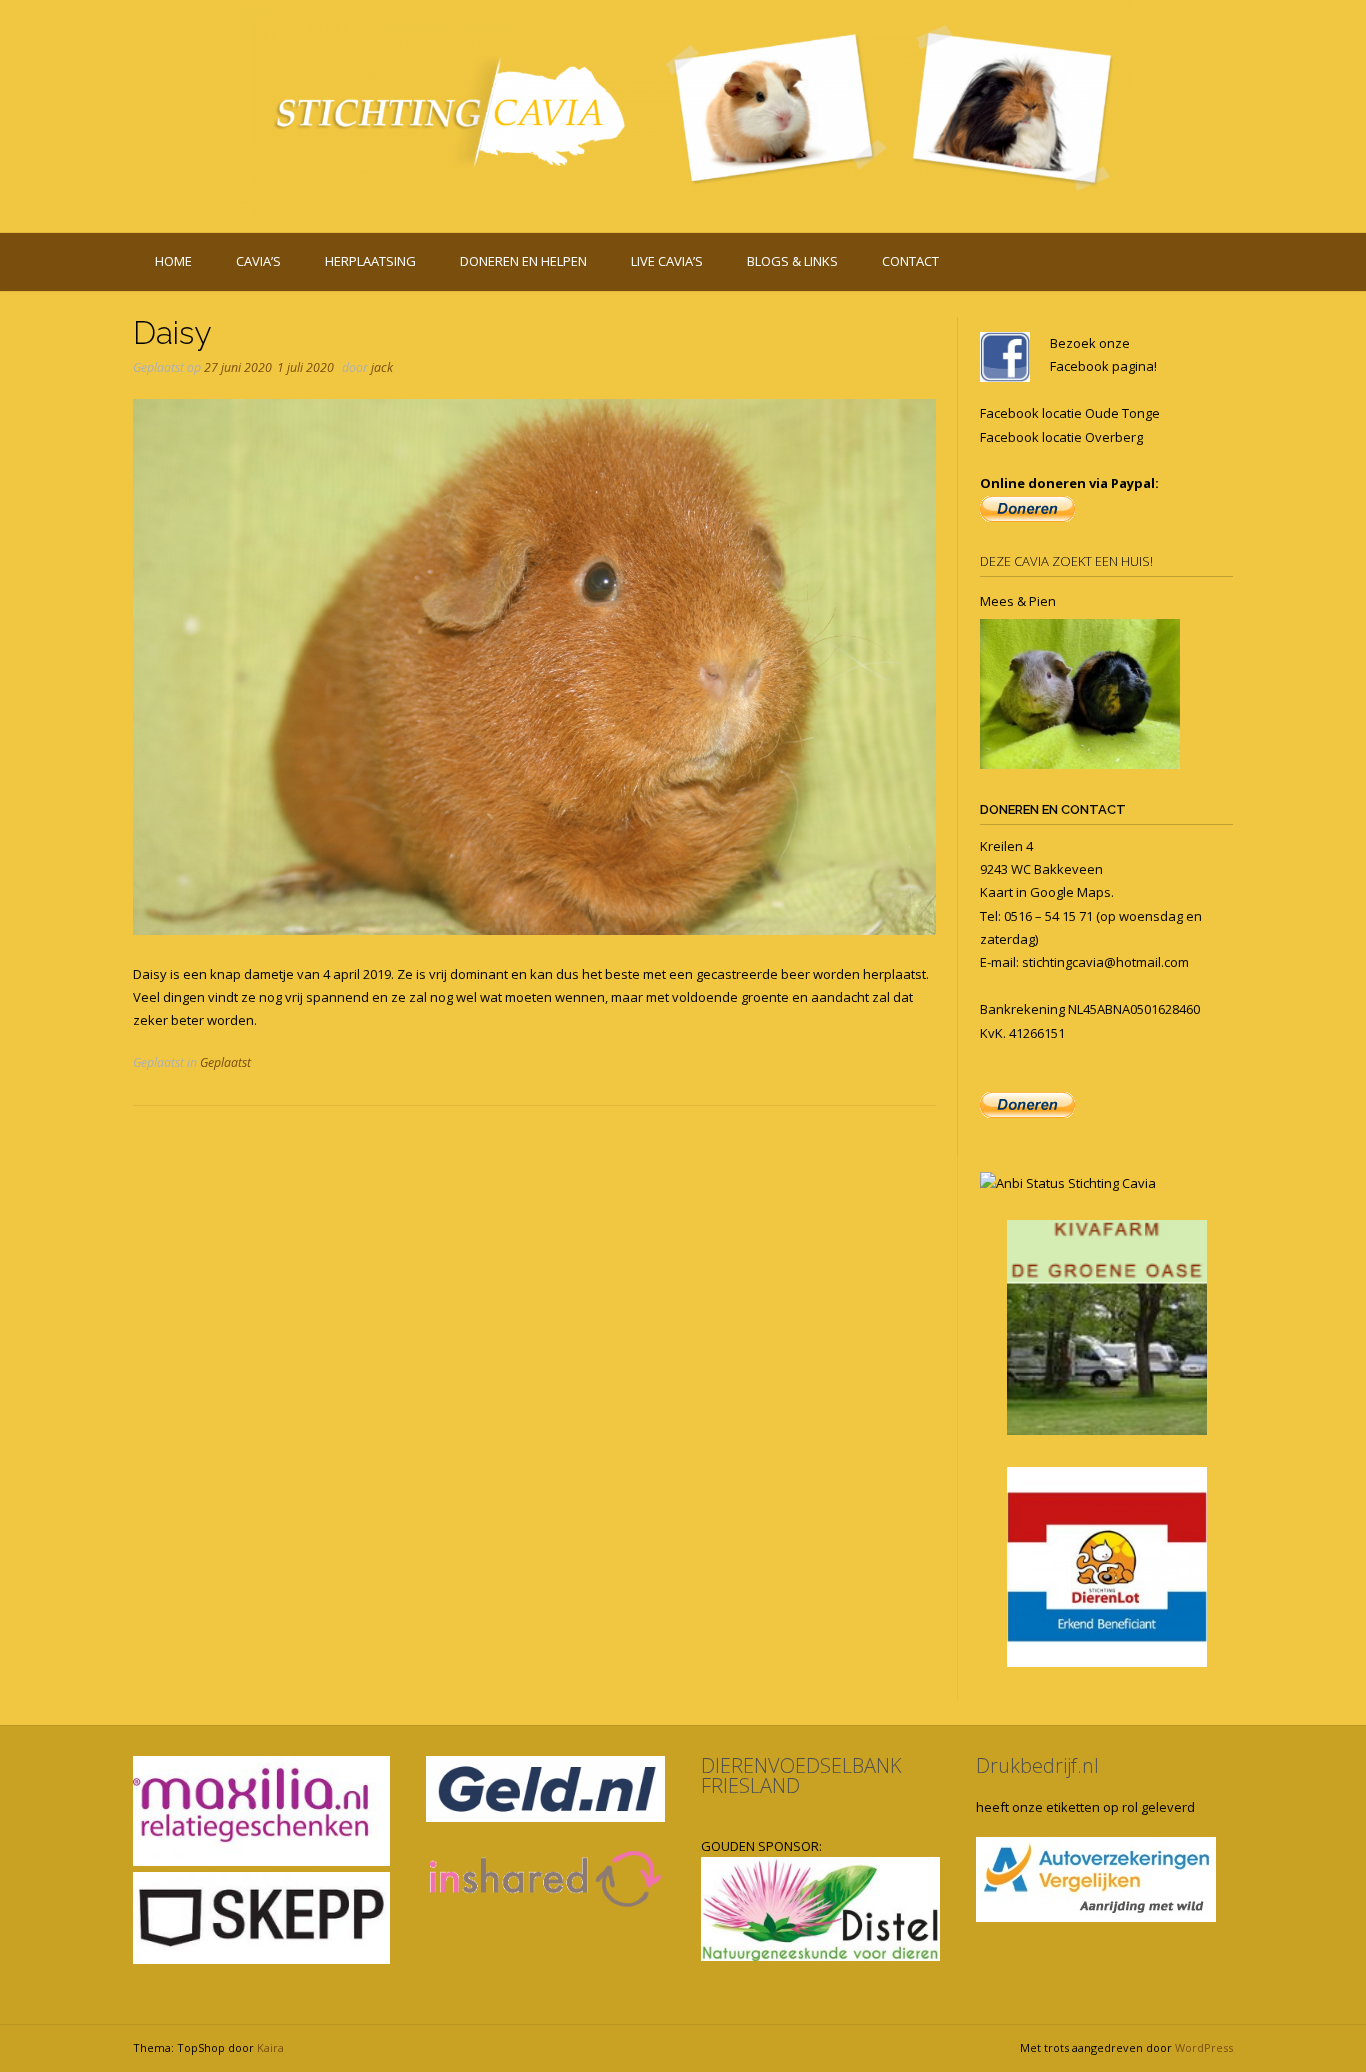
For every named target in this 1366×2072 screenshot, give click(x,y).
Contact (910, 261)
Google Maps (1070, 892)
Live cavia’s (667, 261)
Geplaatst (225, 1062)
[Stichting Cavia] (683, 112)
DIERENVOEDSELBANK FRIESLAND (801, 1775)
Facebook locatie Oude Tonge (1070, 413)
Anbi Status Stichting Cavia (1076, 1183)
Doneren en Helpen (523, 261)
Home (173, 261)
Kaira (270, 2047)
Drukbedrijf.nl (1037, 1765)
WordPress (1204, 2047)
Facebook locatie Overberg (1061, 437)
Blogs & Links (792, 261)
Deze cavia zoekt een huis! (1066, 561)
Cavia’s (258, 261)
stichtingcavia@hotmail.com (1105, 962)
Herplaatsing (370, 261)
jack (382, 367)
